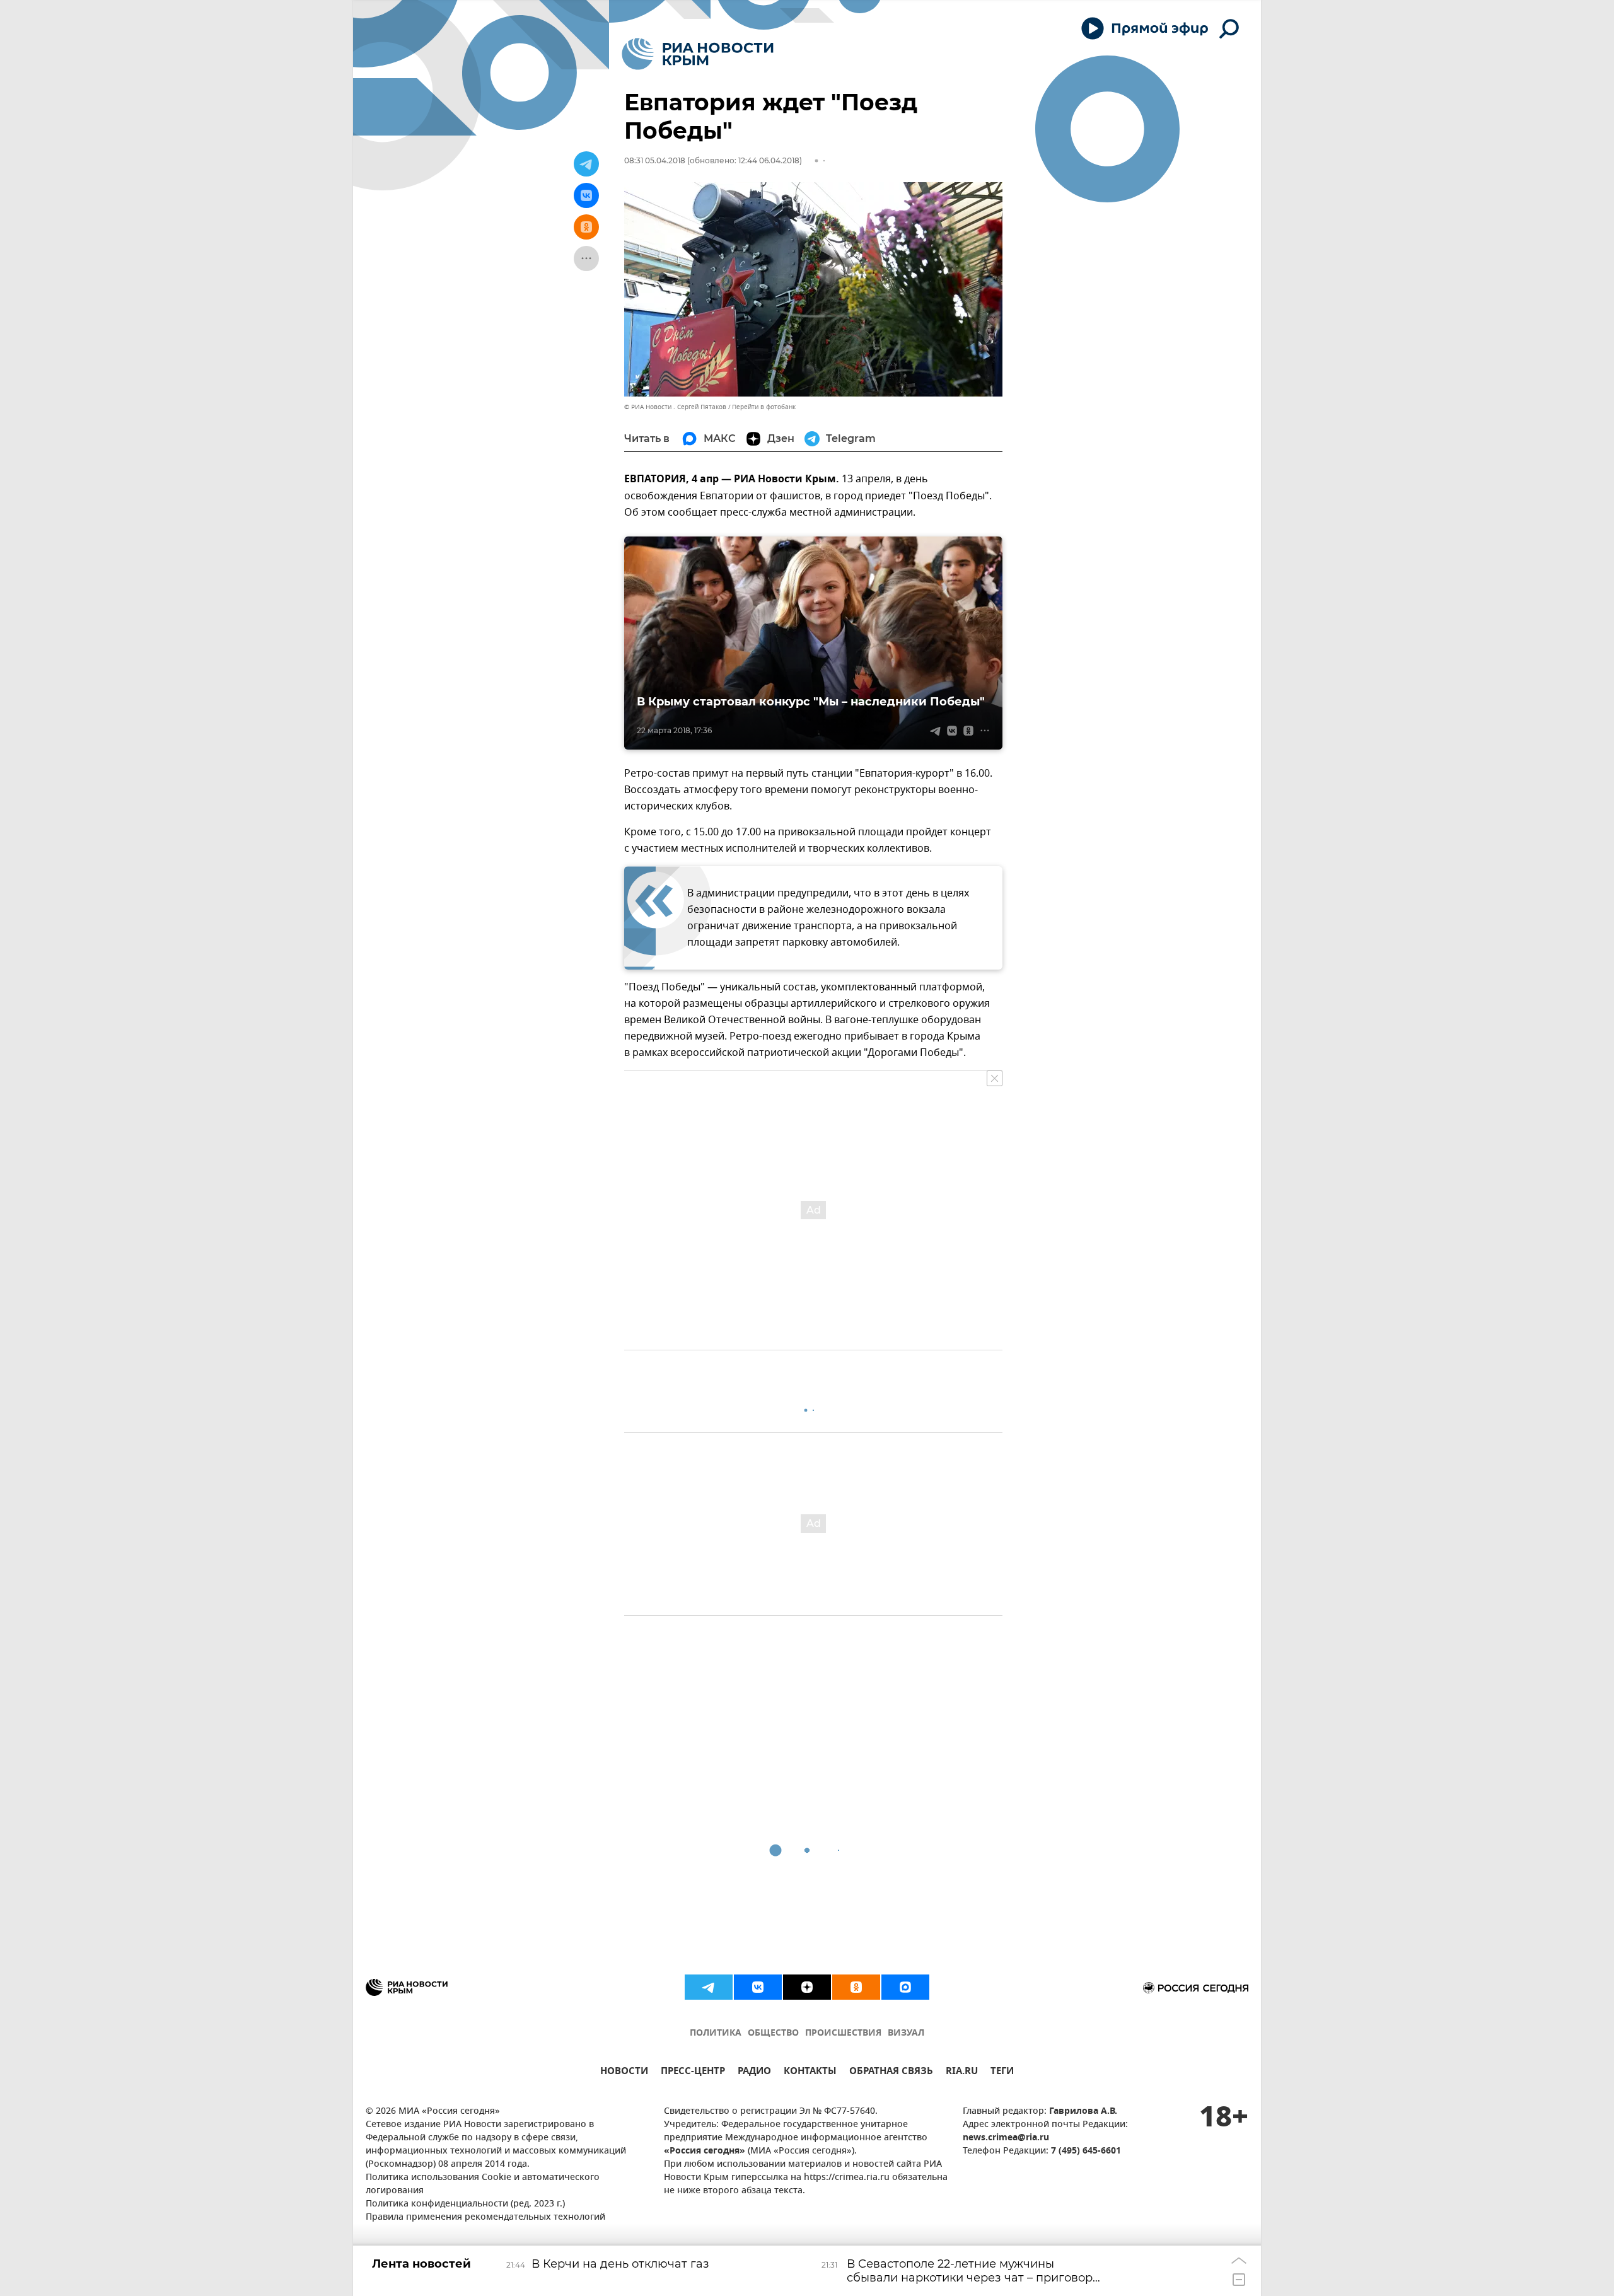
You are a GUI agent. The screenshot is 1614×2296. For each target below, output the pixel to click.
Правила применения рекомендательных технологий (485, 2218)
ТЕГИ (1002, 2073)
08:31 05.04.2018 (655, 160)
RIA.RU (962, 2073)
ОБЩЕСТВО (773, 2033)
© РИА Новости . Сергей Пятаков (675, 407)
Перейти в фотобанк (764, 407)
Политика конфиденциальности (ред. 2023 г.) (465, 2204)
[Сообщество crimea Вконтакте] (758, 1987)
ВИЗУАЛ (906, 2033)
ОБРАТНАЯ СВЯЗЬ (891, 2073)
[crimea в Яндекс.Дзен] (807, 1987)
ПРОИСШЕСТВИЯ (843, 2033)
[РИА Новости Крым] (698, 54)
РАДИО (754, 2073)
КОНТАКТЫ (810, 2073)
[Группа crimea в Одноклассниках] (856, 1987)
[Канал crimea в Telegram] (709, 1987)
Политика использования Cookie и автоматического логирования (483, 2184)
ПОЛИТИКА (716, 2033)
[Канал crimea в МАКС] (905, 1987)
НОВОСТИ (624, 2073)
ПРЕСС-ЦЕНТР (693, 2073)
